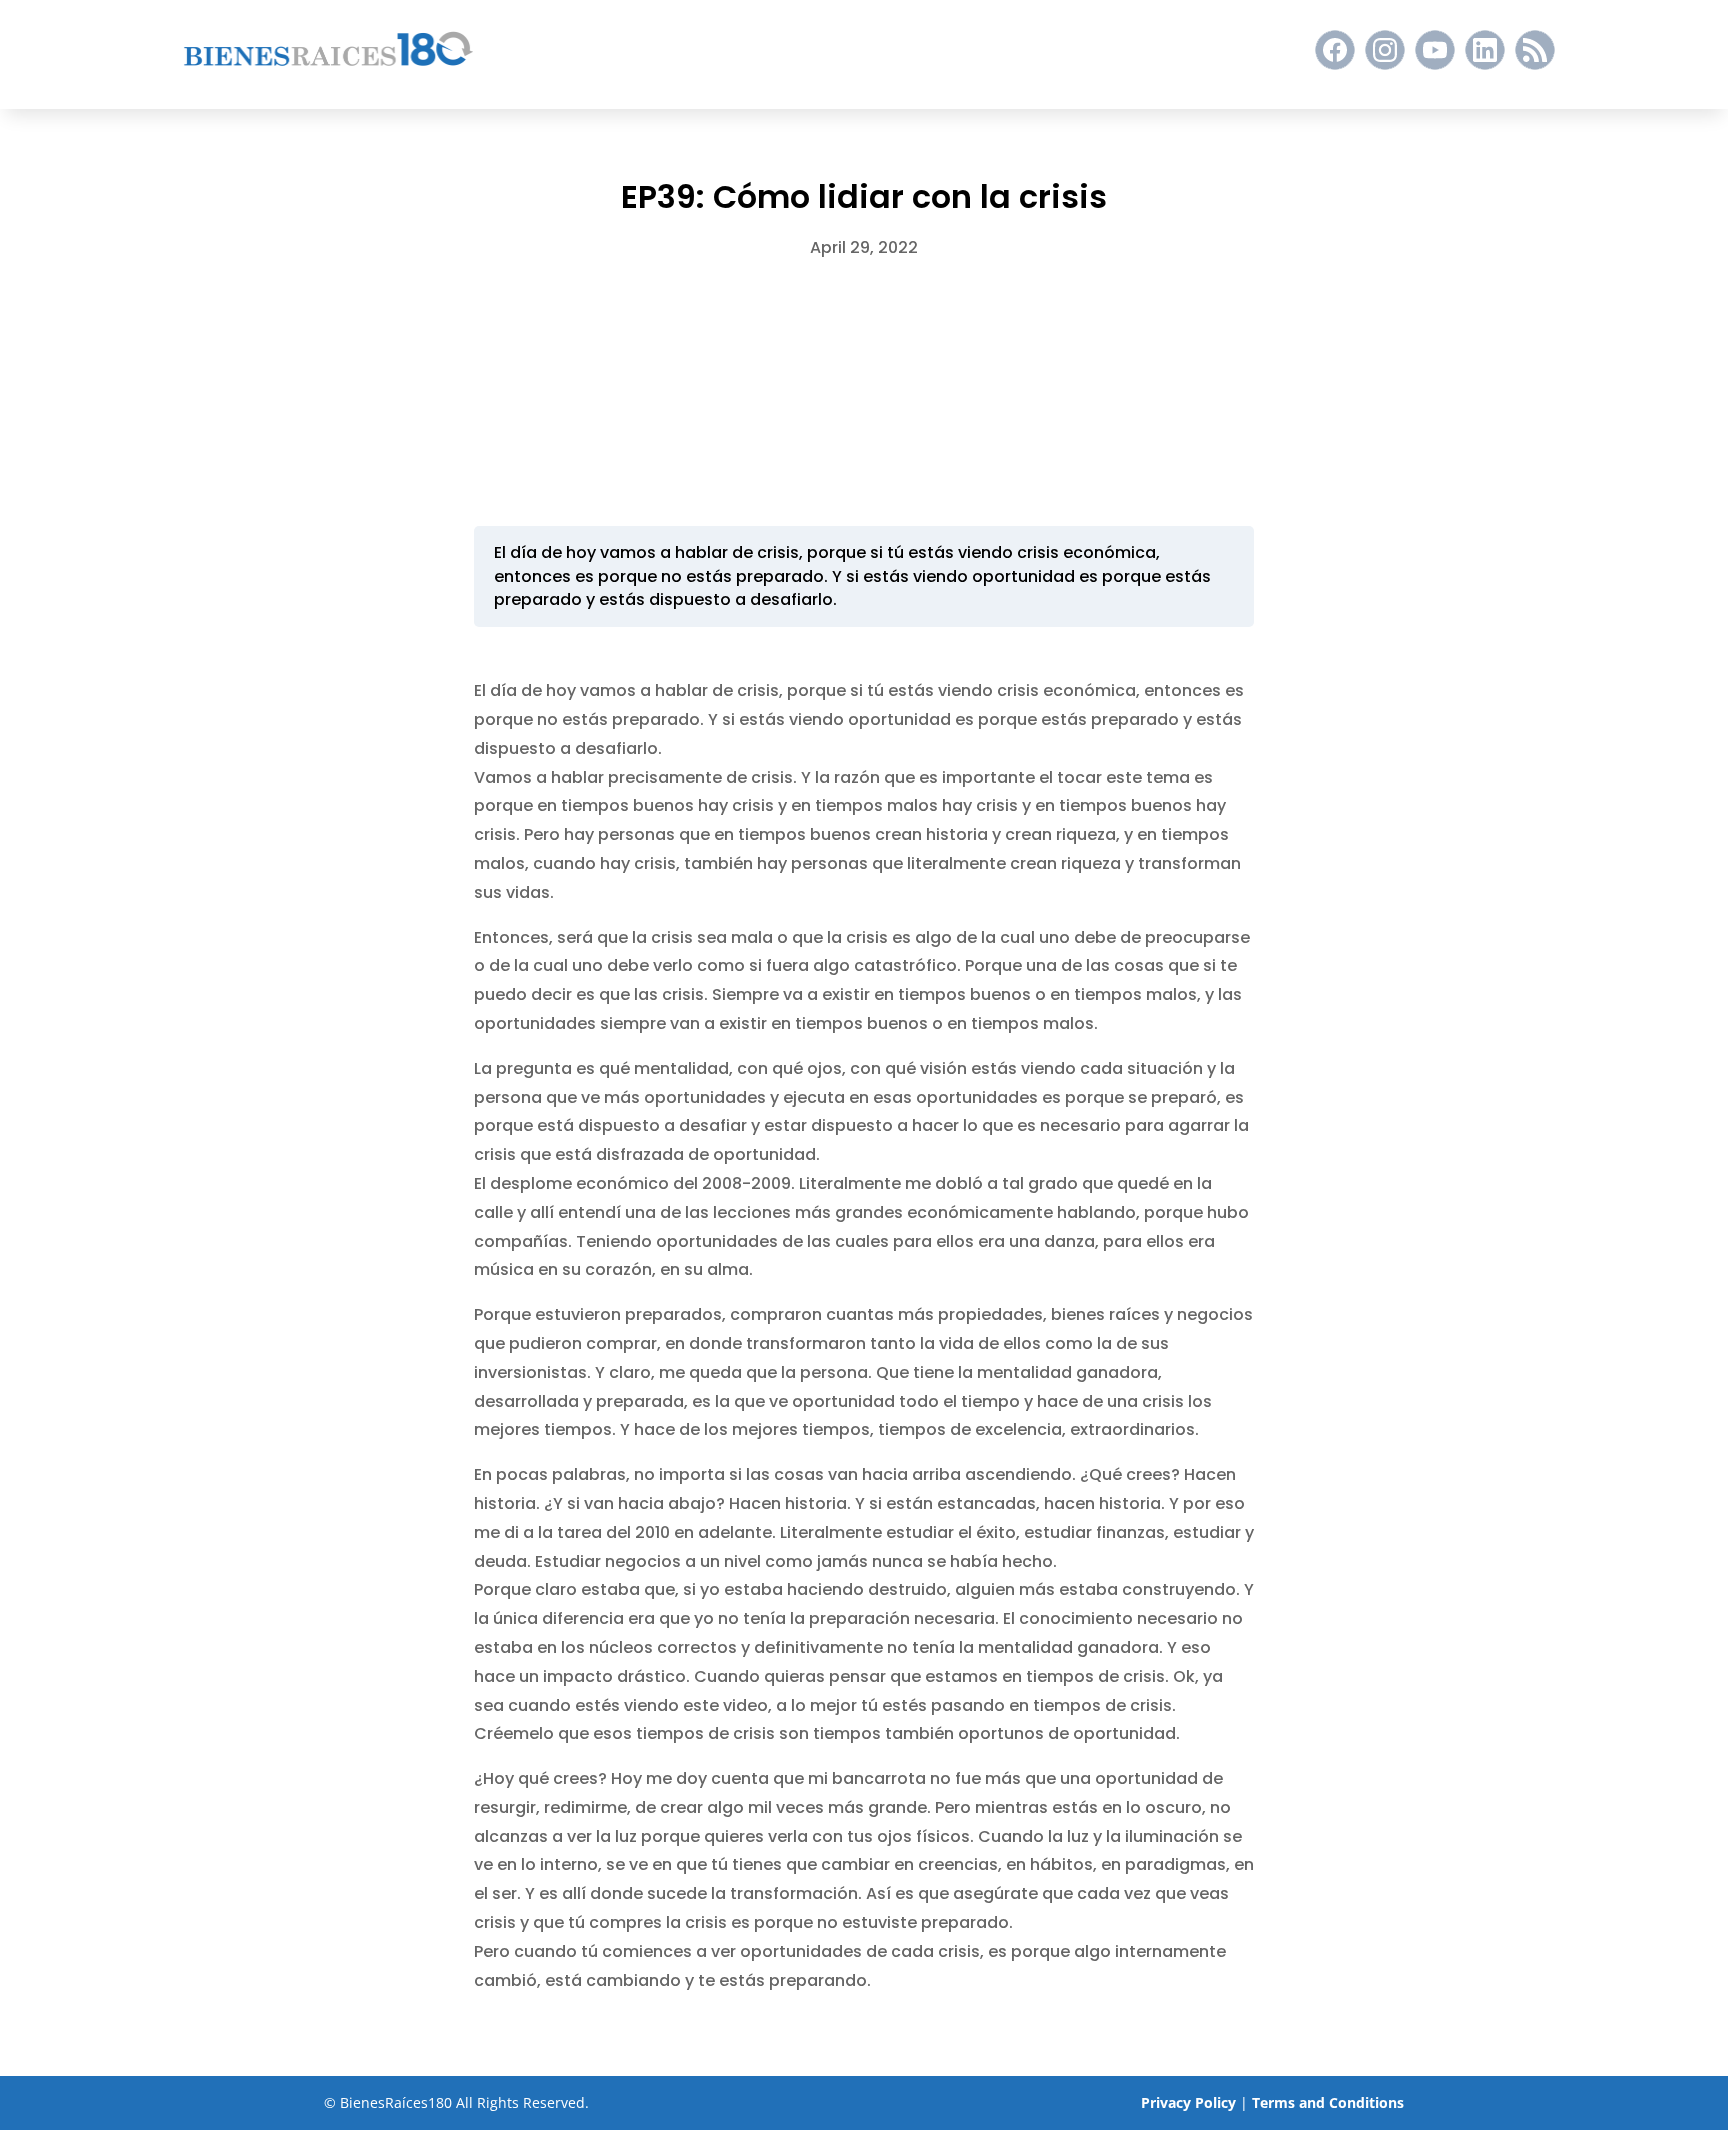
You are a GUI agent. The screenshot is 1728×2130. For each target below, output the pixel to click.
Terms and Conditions (1328, 2102)
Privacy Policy (1188, 2102)
